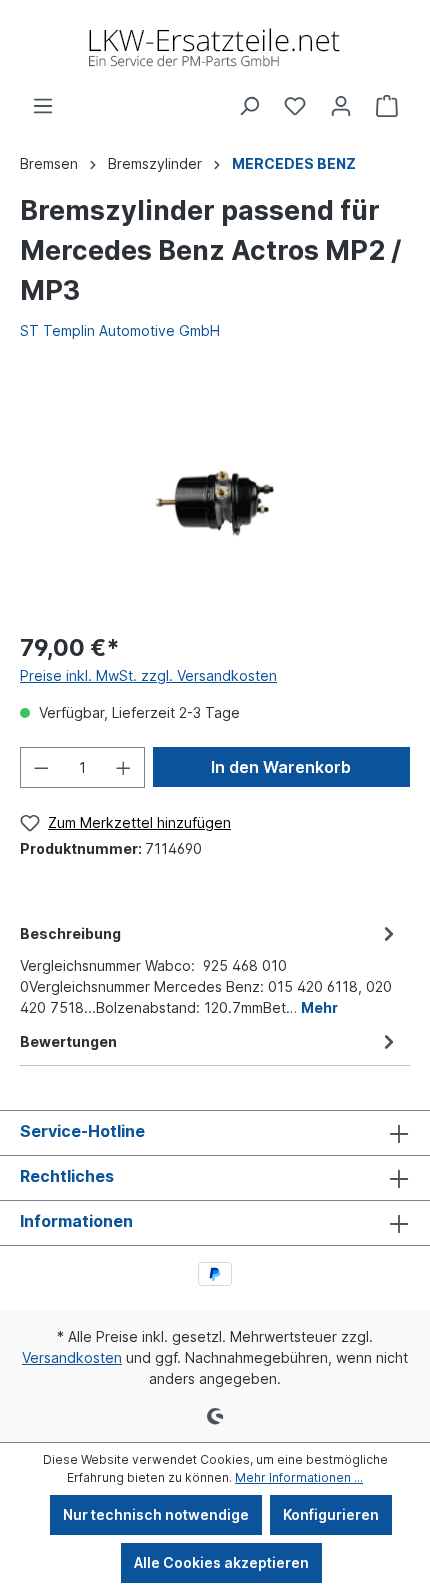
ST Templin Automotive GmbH (120, 330)
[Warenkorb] (387, 106)
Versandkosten (72, 1357)
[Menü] (43, 106)
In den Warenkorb (281, 767)
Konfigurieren (331, 1514)
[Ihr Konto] (341, 106)
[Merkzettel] (295, 106)
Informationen (76, 1221)
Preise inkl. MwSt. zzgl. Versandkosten (148, 675)
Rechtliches (67, 1176)
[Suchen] (249, 106)
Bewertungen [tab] (68, 1041)
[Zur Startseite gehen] (215, 47)
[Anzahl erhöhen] (124, 767)
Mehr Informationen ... (299, 1477)
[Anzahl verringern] (41, 767)
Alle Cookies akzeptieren (221, 1562)
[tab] (210, 969)
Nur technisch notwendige (156, 1514)
